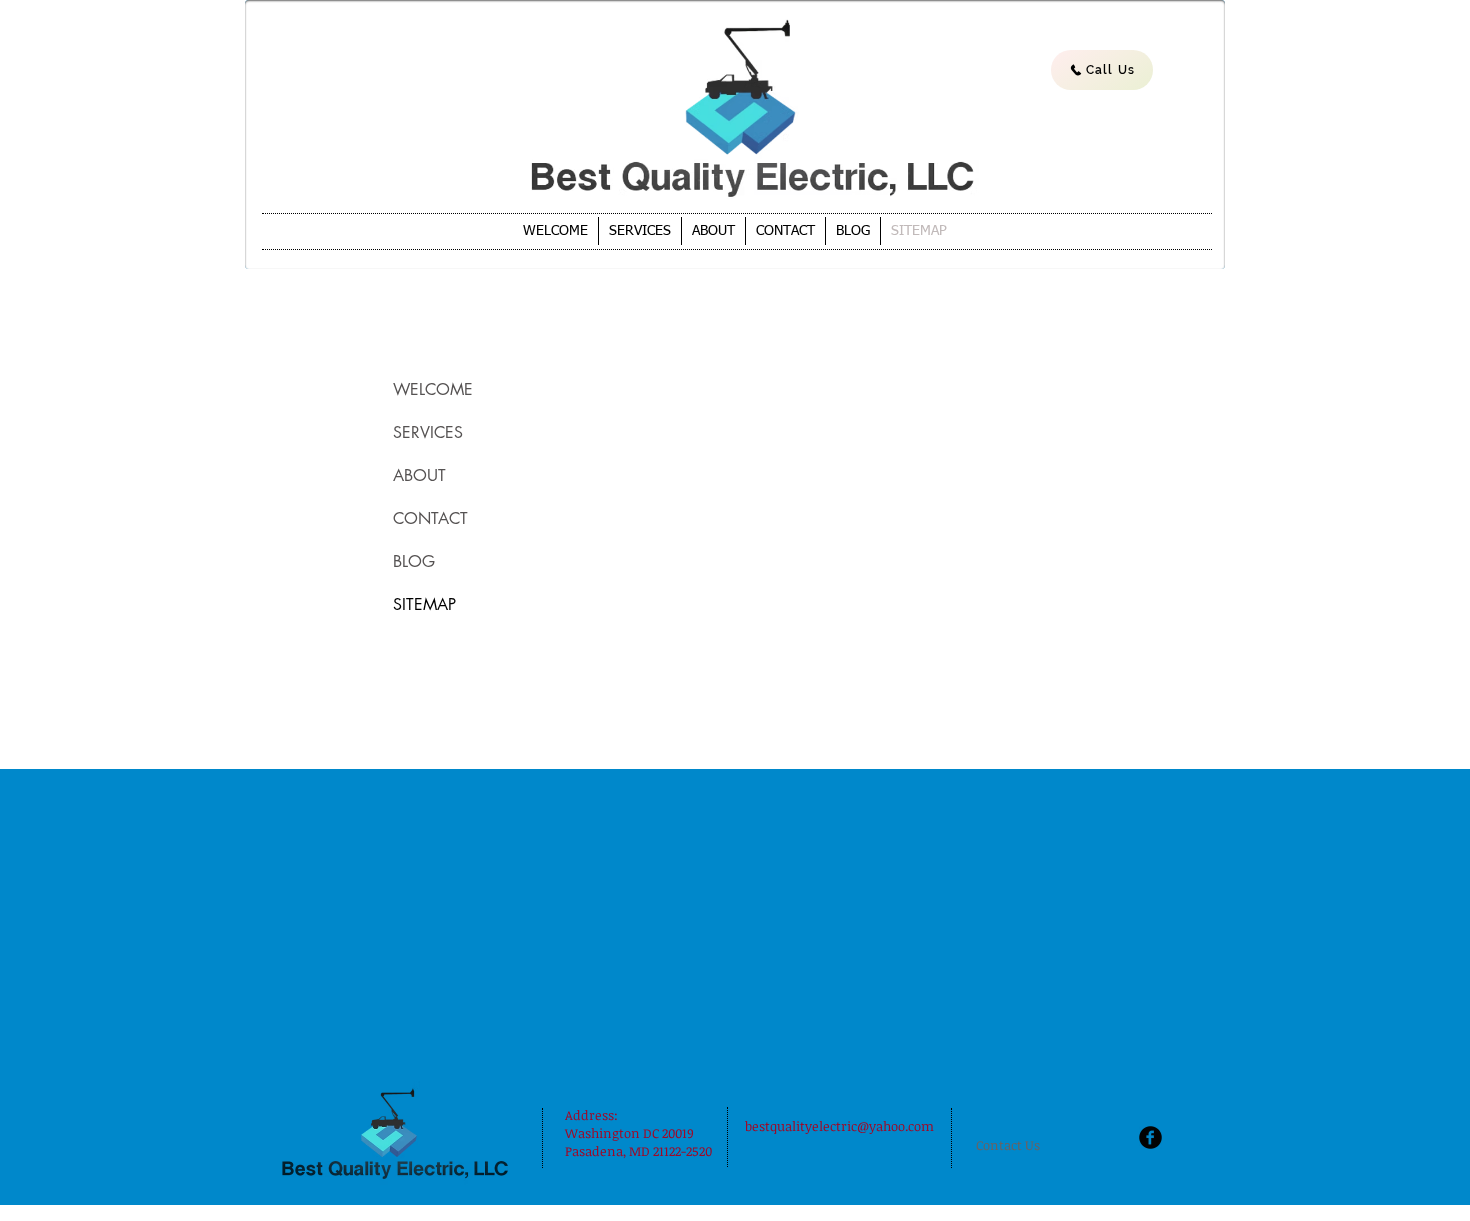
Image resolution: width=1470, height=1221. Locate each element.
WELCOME (433, 389)
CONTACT (430, 518)
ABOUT (419, 475)
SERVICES (428, 432)
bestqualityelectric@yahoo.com (839, 1126)
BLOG (414, 561)
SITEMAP (424, 604)
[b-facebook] (1150, 1137)
